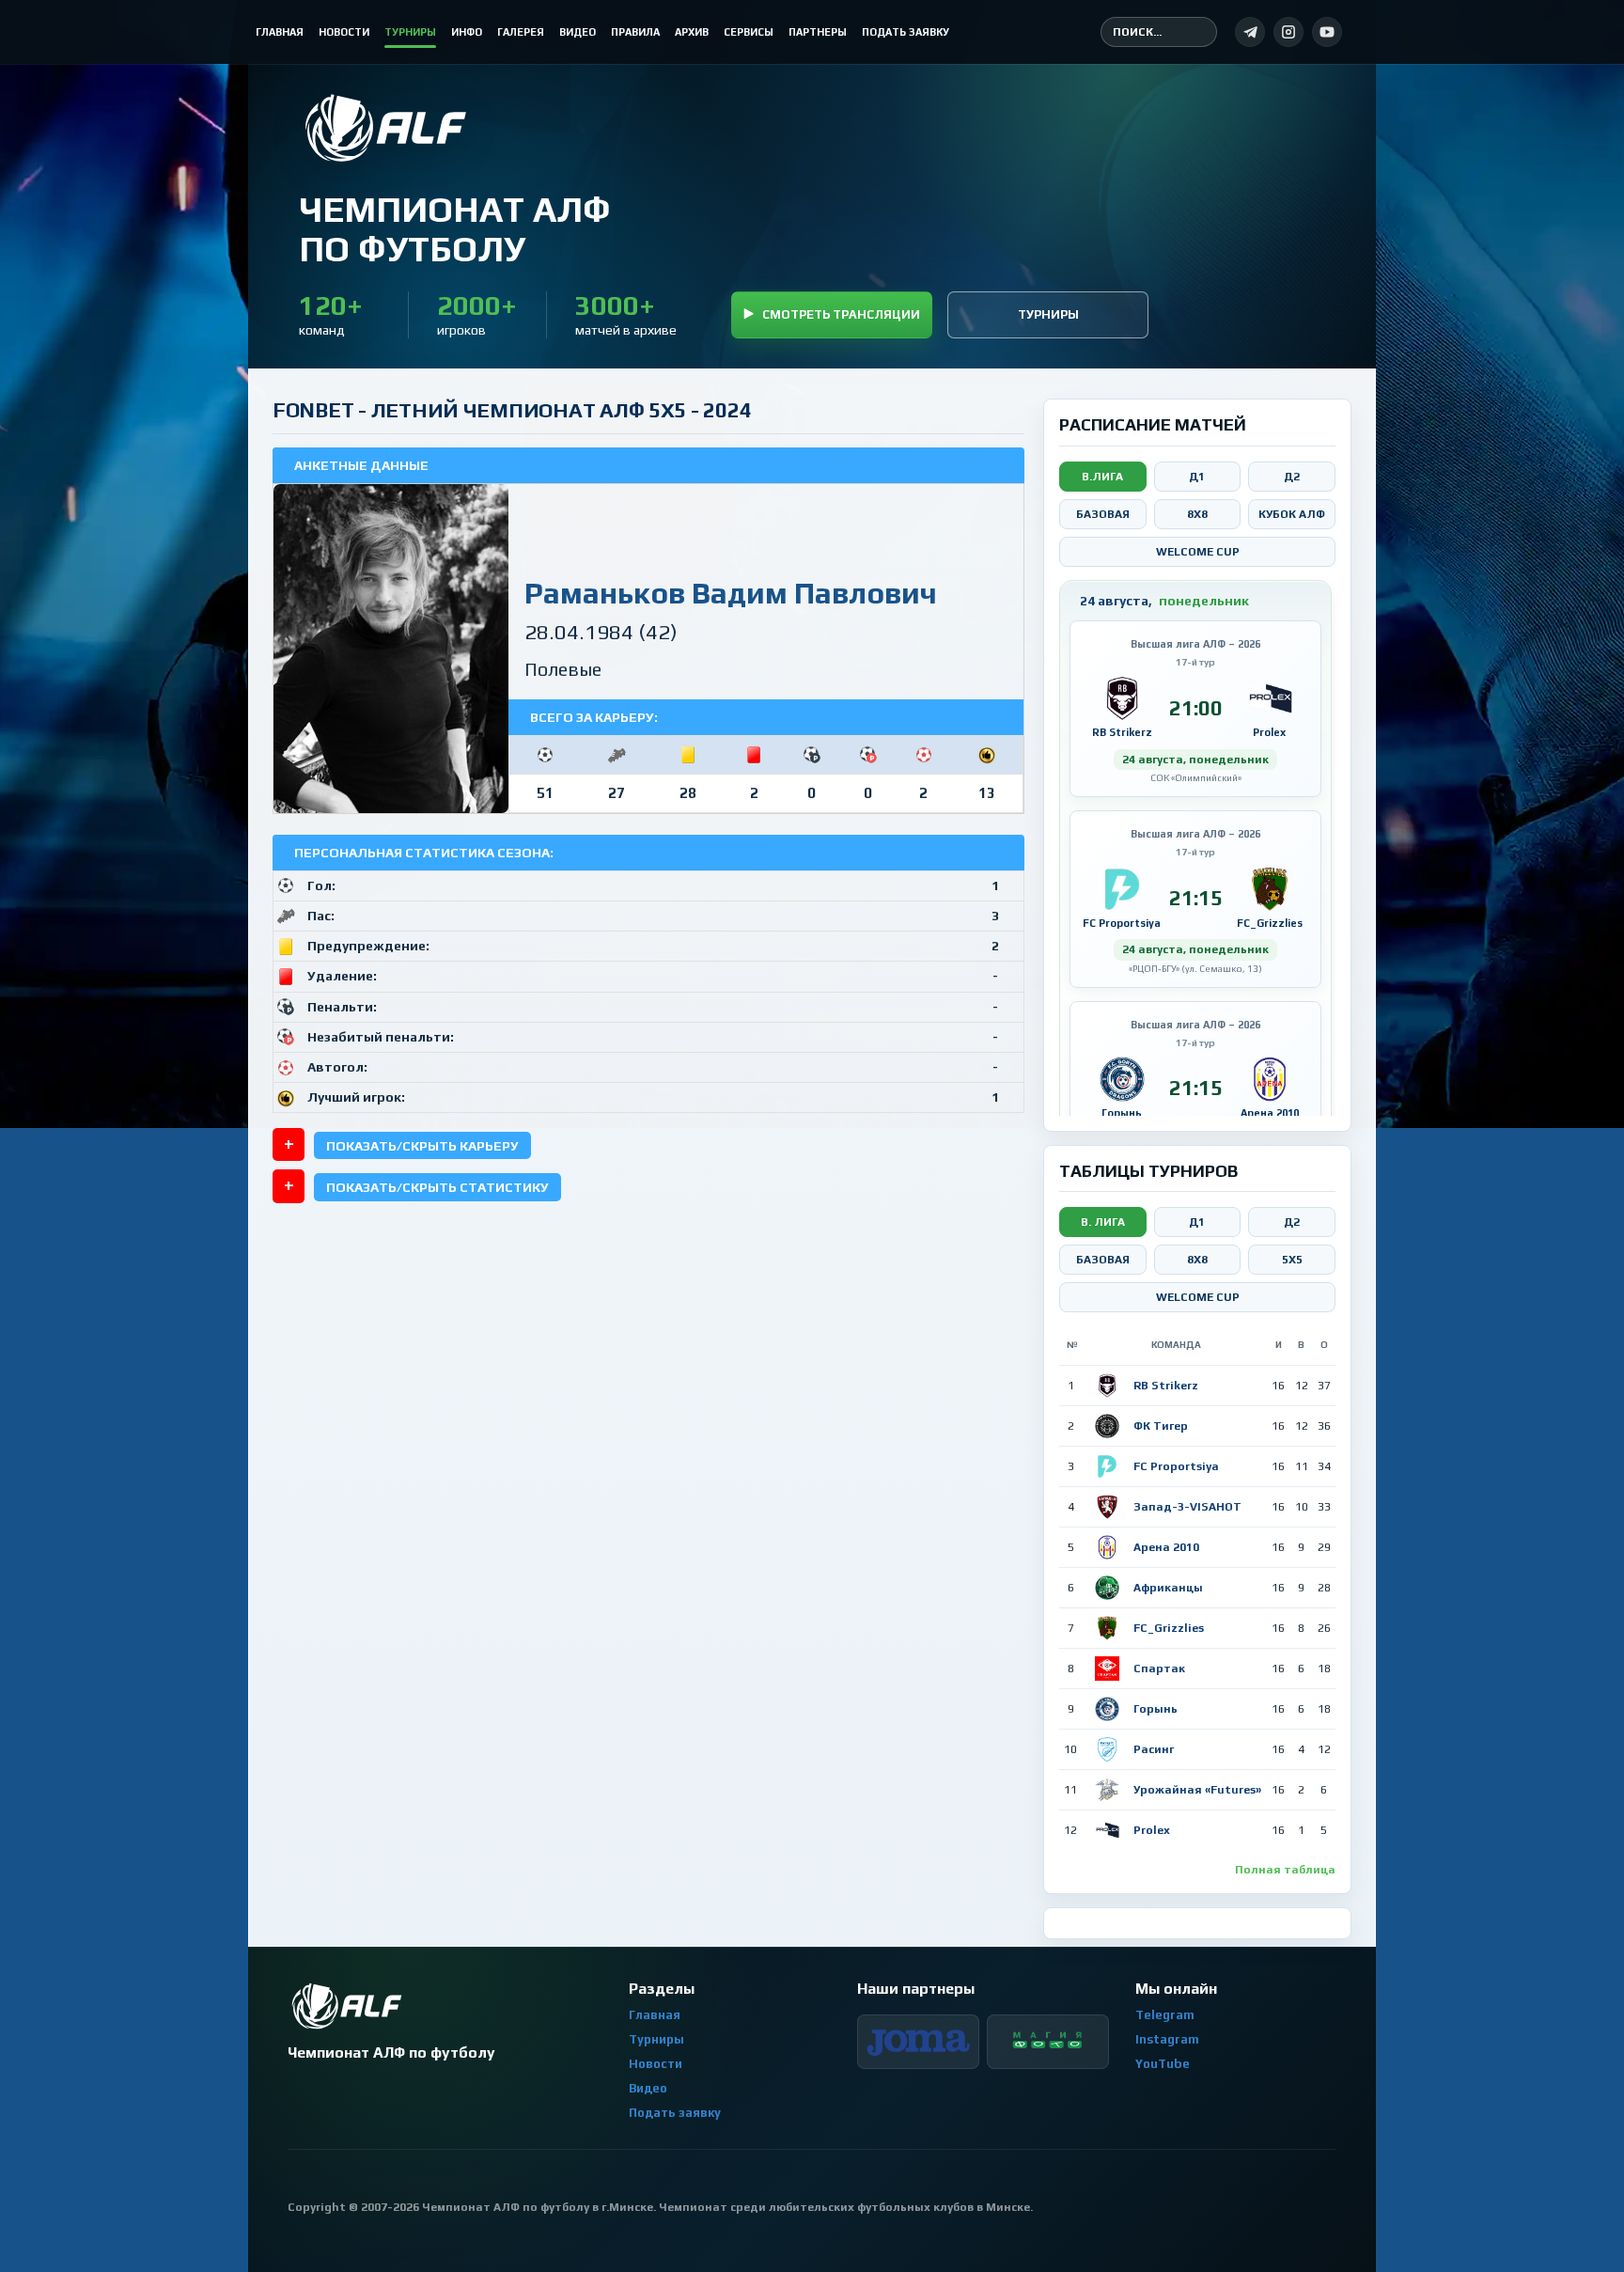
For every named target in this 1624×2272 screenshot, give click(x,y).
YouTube (1163, 2064)
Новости (656, 2064)
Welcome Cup (1198, 552)
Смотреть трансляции (841, 314)
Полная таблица (1285, 1870)
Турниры (1048, 314)
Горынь (1156, 1709)
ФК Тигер (1161, 1426)
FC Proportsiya (1176, 1466)
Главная (655, 2015)
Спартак (1159, 1669)
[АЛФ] (454, 128)
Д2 (1292, 477)
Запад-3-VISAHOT (1187, 1507)
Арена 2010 (1166, 1547)
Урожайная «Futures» (1197, 1790)
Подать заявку (675, 2113)
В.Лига (1102, 477)
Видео (648, 2088)
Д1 (1197, 477)
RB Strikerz (1166, 1386)
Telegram (1165, 2015)
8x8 (1197, 514)
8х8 (1197, 1260)
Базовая (1103, 514)
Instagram (1167, 2039)
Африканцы (1168, 1588)
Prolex (1152, 1830)
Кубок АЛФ (1292, 514)
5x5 (1292, 1260)
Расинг (1154, 1749)
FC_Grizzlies (1169, 1628)
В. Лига (1103, 1222)
